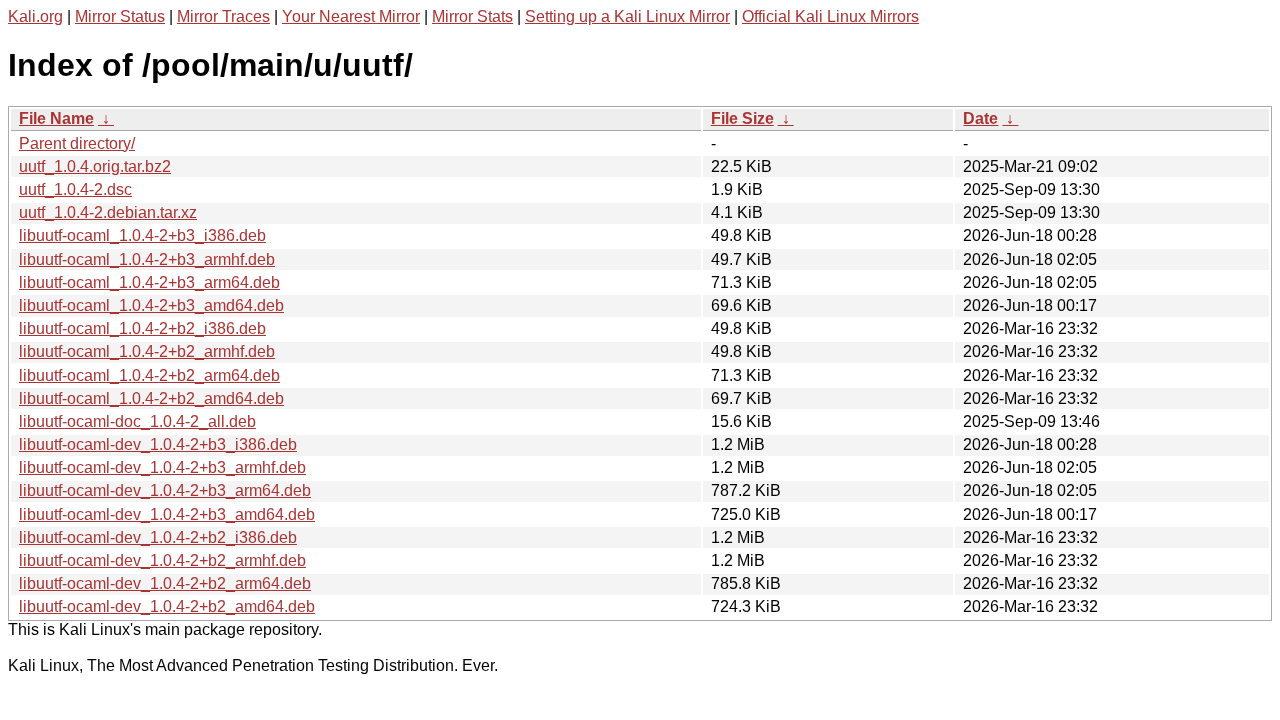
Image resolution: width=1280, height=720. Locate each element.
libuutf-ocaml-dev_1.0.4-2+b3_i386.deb (158, 444)
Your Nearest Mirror (351, 16)
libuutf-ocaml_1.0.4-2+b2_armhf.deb (147, 351)
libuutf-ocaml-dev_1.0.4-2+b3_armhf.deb (162, 467)
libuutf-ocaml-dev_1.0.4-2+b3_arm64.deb (165, 490)
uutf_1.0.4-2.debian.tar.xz (108, 212)
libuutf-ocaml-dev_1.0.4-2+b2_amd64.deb (167, 606)
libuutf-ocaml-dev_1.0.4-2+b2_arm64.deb (165, 583)
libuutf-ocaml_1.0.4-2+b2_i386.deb (142, 328)
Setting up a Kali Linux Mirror (627, 16)
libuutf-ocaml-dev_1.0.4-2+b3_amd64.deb (167, 514)
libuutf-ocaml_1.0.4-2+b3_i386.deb (142, 235)
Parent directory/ (77, 143)
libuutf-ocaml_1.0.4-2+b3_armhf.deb (147, 259)
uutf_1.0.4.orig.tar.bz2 (95, 166)
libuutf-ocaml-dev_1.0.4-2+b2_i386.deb (158, 537)
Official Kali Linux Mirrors (830, 16)
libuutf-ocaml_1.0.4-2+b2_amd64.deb (151, 398)
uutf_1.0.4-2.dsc (75, 189)
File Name (56, 118)
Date (980, 118)
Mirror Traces (223, 16)
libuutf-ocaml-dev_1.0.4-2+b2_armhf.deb (162, 560)
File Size (742, 118)
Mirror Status (120, 16)
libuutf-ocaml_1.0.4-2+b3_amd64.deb (151, 305)
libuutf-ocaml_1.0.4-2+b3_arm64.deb (149, 282)
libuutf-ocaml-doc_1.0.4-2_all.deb (137, 421)
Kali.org (35, 16)
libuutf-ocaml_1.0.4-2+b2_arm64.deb (149, 375)
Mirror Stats (472, 16)
